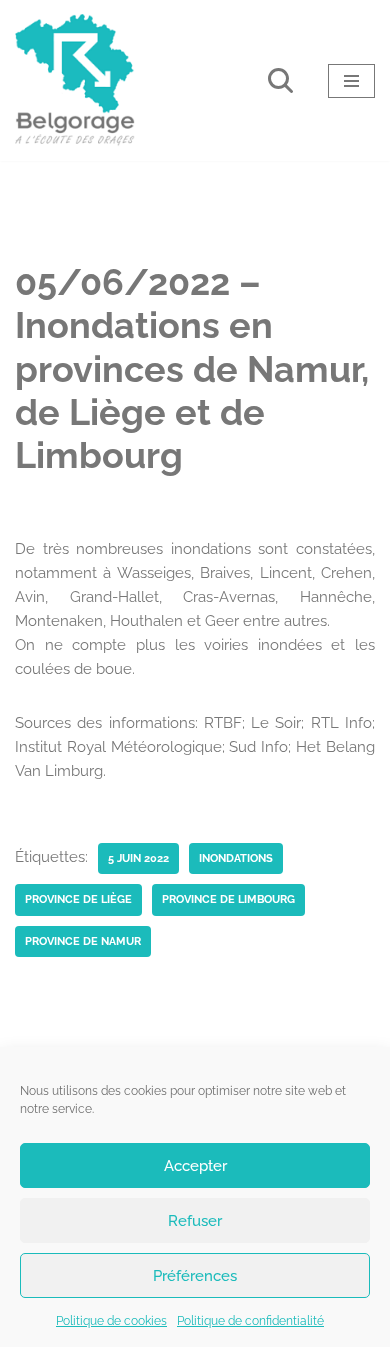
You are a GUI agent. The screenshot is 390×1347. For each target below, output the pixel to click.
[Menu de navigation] (351, 81)
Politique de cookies (111, 1321)
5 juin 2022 (138, 858)
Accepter (195, 1166)
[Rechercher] (280, 80)
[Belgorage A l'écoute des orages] (75, 80)
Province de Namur (83, 941)
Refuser (195, 1221)
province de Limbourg (228, 899)
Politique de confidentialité (250, 1321)
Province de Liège (78, 899)
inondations (236, 858)
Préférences (195, 1276)
